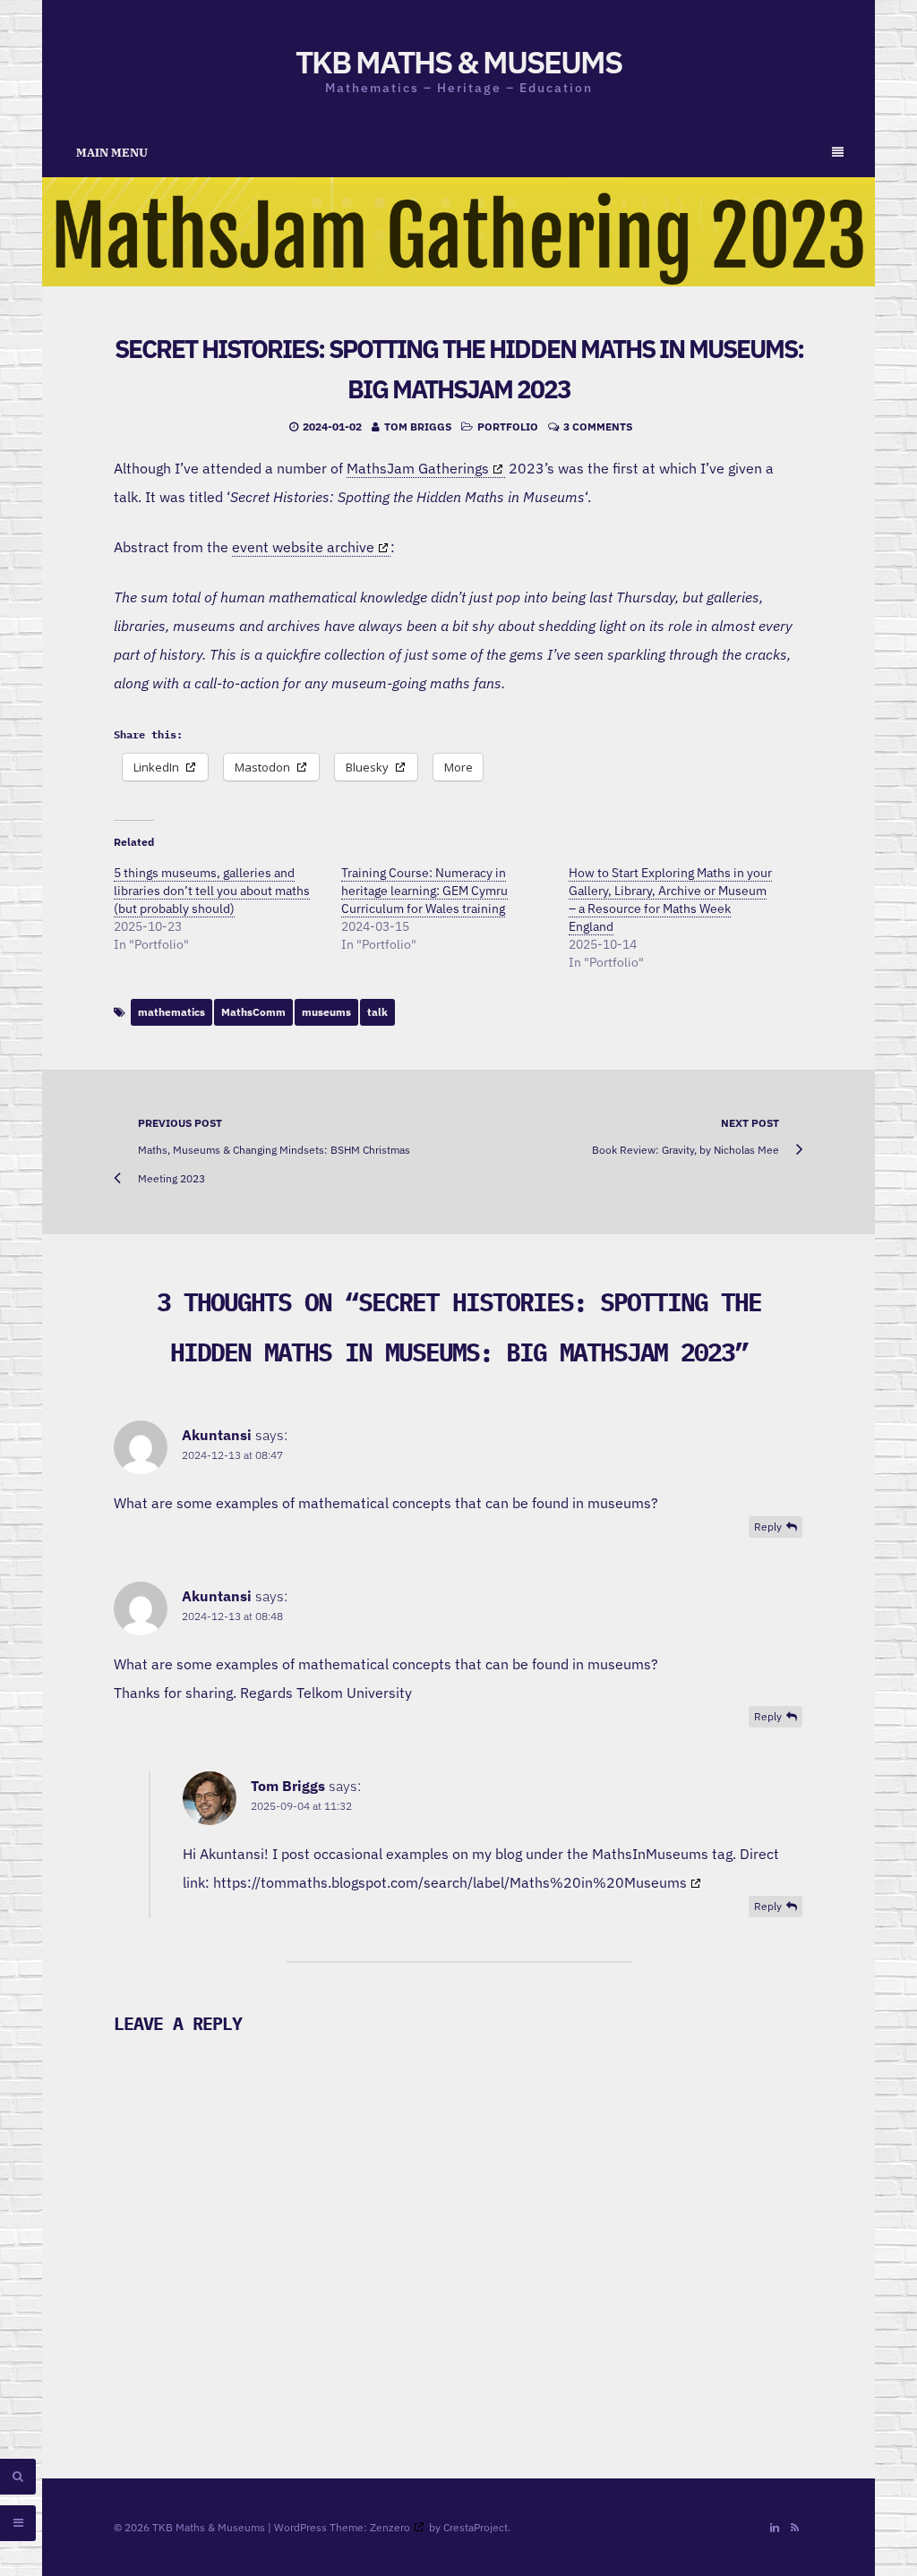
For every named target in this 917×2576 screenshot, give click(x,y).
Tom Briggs (418, 426)
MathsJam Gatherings (418, 468)
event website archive (303, 547)
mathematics (171, 1012)
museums (326, 1012)
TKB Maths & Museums (458, 62)
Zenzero (390, 2527)
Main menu (112, 153)
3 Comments (598, 426)
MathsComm (253, 1012)
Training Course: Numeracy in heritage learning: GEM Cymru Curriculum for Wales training (424, 891)
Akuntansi (217, 1435)
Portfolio (508, 426)
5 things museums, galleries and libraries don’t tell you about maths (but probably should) (212, 891)
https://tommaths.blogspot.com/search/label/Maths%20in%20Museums (450, 1882)
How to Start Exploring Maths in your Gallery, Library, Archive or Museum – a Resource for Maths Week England (670, 900)
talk (377, 1012)
